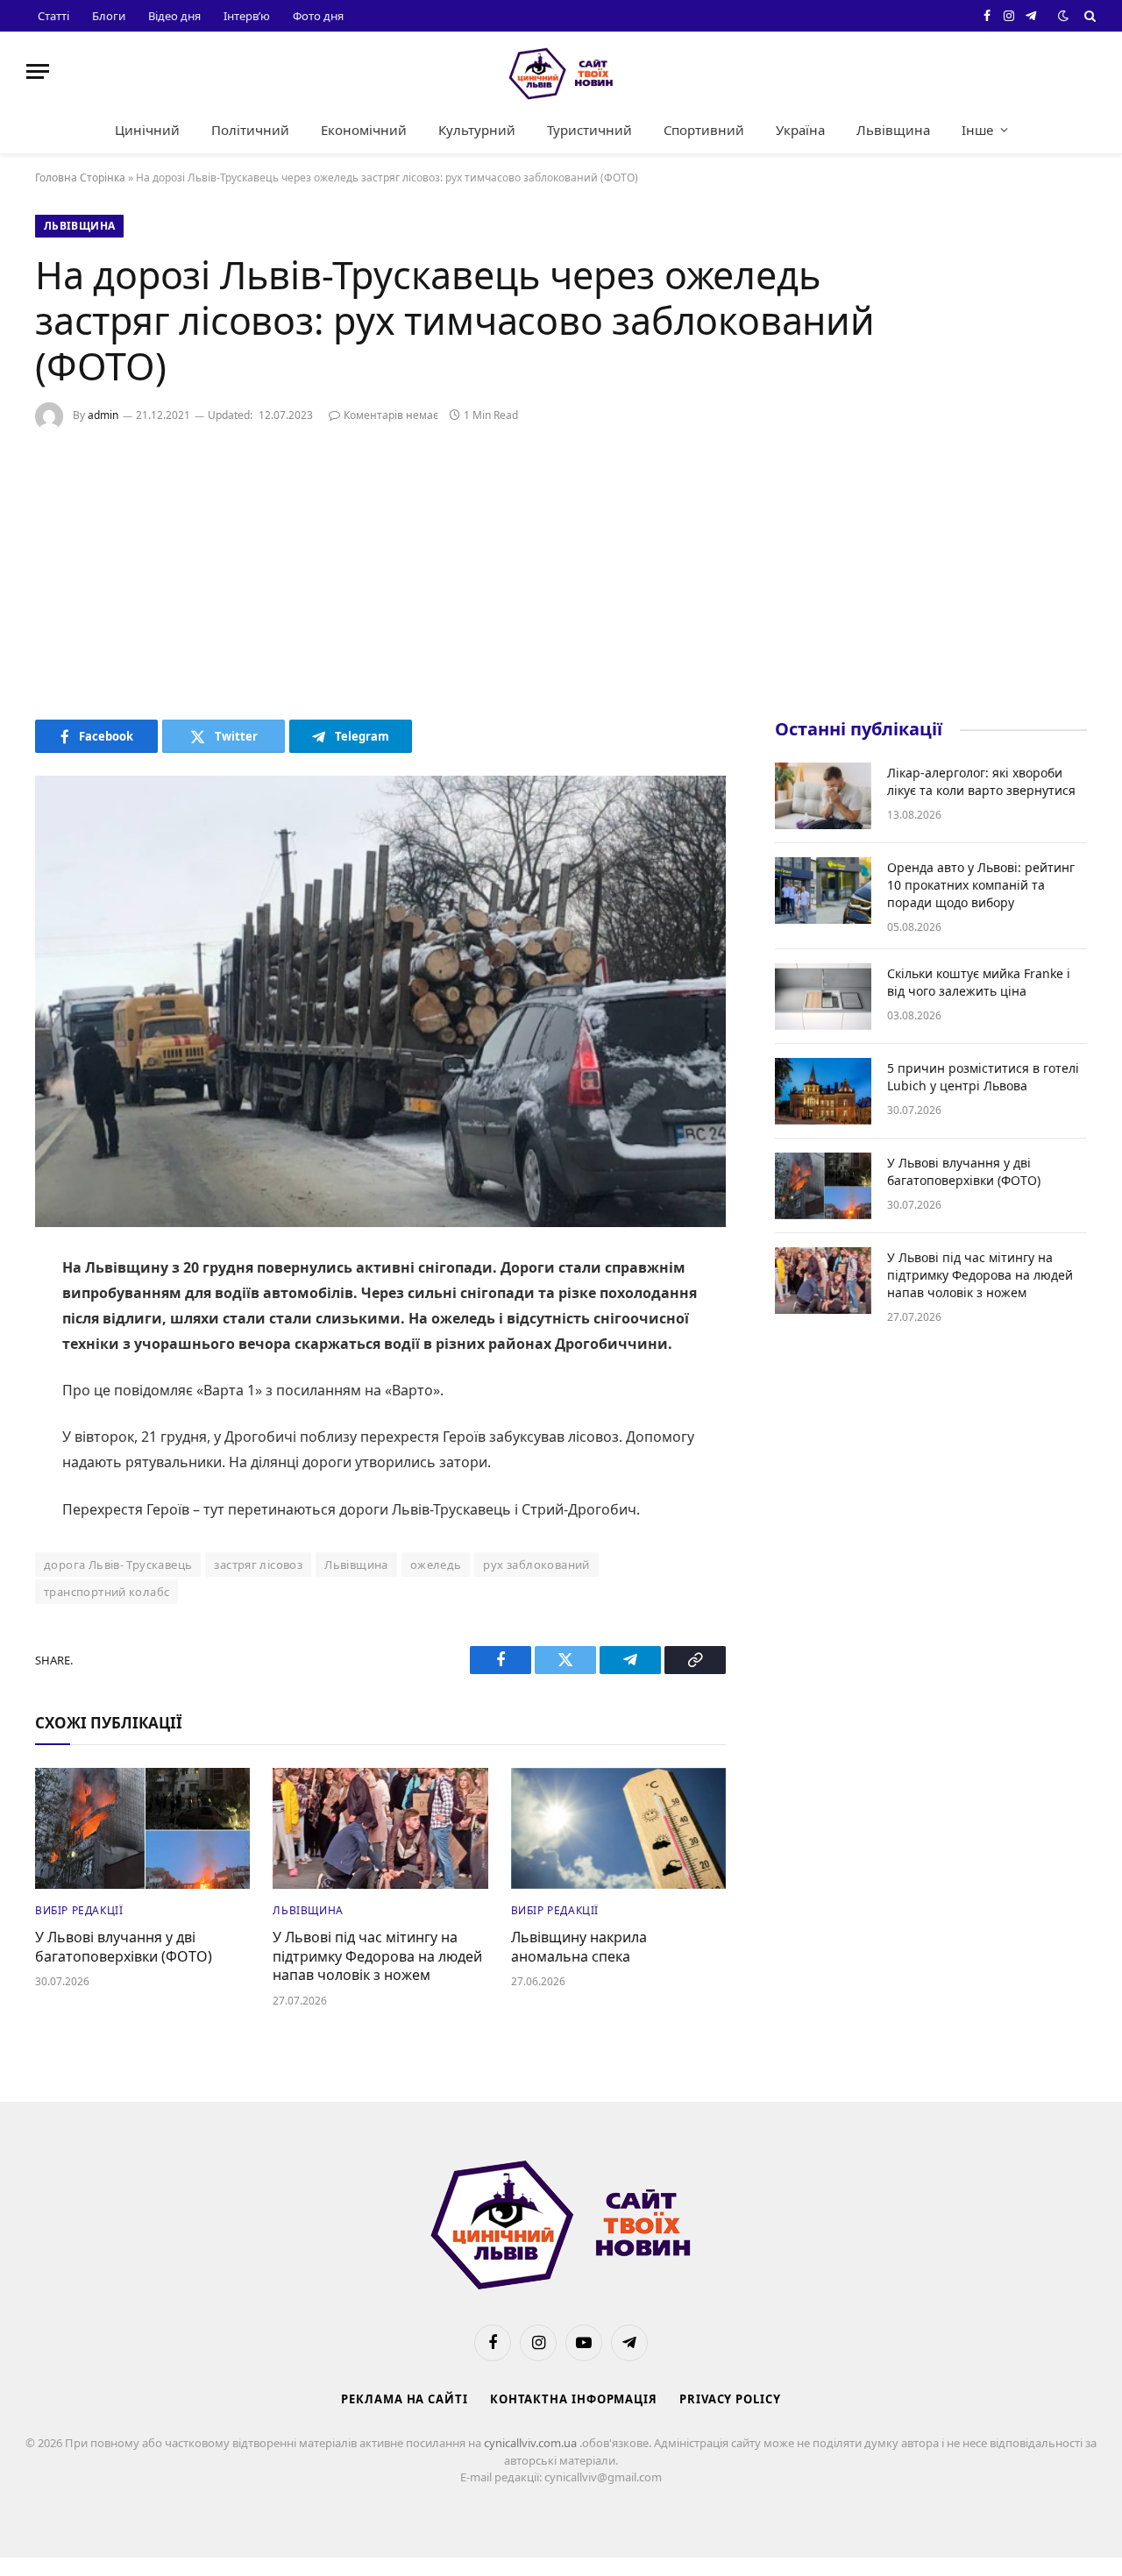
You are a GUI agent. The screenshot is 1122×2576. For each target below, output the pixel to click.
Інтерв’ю (247, 16)
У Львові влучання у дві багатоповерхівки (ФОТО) (124, 1947)
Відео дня (174, 16)
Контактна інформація (574, 2399)
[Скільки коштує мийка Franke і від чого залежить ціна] (823, 997)
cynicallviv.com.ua (532, 2443)
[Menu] (38, 71)
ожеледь (436, 1565)
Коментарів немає (391, 415)
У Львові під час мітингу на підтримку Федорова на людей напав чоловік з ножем (377, 1957)
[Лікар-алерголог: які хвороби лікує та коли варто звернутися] (823, 796)
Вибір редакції (79, 1910)
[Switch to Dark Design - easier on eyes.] (1063, 16)
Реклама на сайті (405, 2399)
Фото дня (318, 16)
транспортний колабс (107, 1592)
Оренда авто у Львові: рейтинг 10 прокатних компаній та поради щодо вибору (981, 885)
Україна (800, 130)
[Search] (1088, 16)
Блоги (109, 16)
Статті (53, 16)
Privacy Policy (730, 2399)
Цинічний (147, 130)
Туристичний (589, 130)
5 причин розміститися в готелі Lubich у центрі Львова (983, 1077)
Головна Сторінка (80, 177)
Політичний (250, 130)
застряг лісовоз (258, 1565)
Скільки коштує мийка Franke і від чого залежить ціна (979, 982)
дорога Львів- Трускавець (118, 1565)
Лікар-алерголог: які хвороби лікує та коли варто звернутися (981, 781)
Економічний (364, 130)
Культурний (477, 130)
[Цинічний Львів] (561, 71)
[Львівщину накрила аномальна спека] (618, 1828)
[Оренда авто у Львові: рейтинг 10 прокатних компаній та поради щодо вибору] (823, 891)
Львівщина (893, 130)
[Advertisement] (561, 571)
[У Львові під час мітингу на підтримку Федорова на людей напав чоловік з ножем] (380, 1828)
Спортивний (704, 130)
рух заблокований (536, 1565)
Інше (977, 130)
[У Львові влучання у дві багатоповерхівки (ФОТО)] (142, 1828)
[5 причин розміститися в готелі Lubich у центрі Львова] (823, 1091)
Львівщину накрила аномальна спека (579, 1947)
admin (103, 415)
